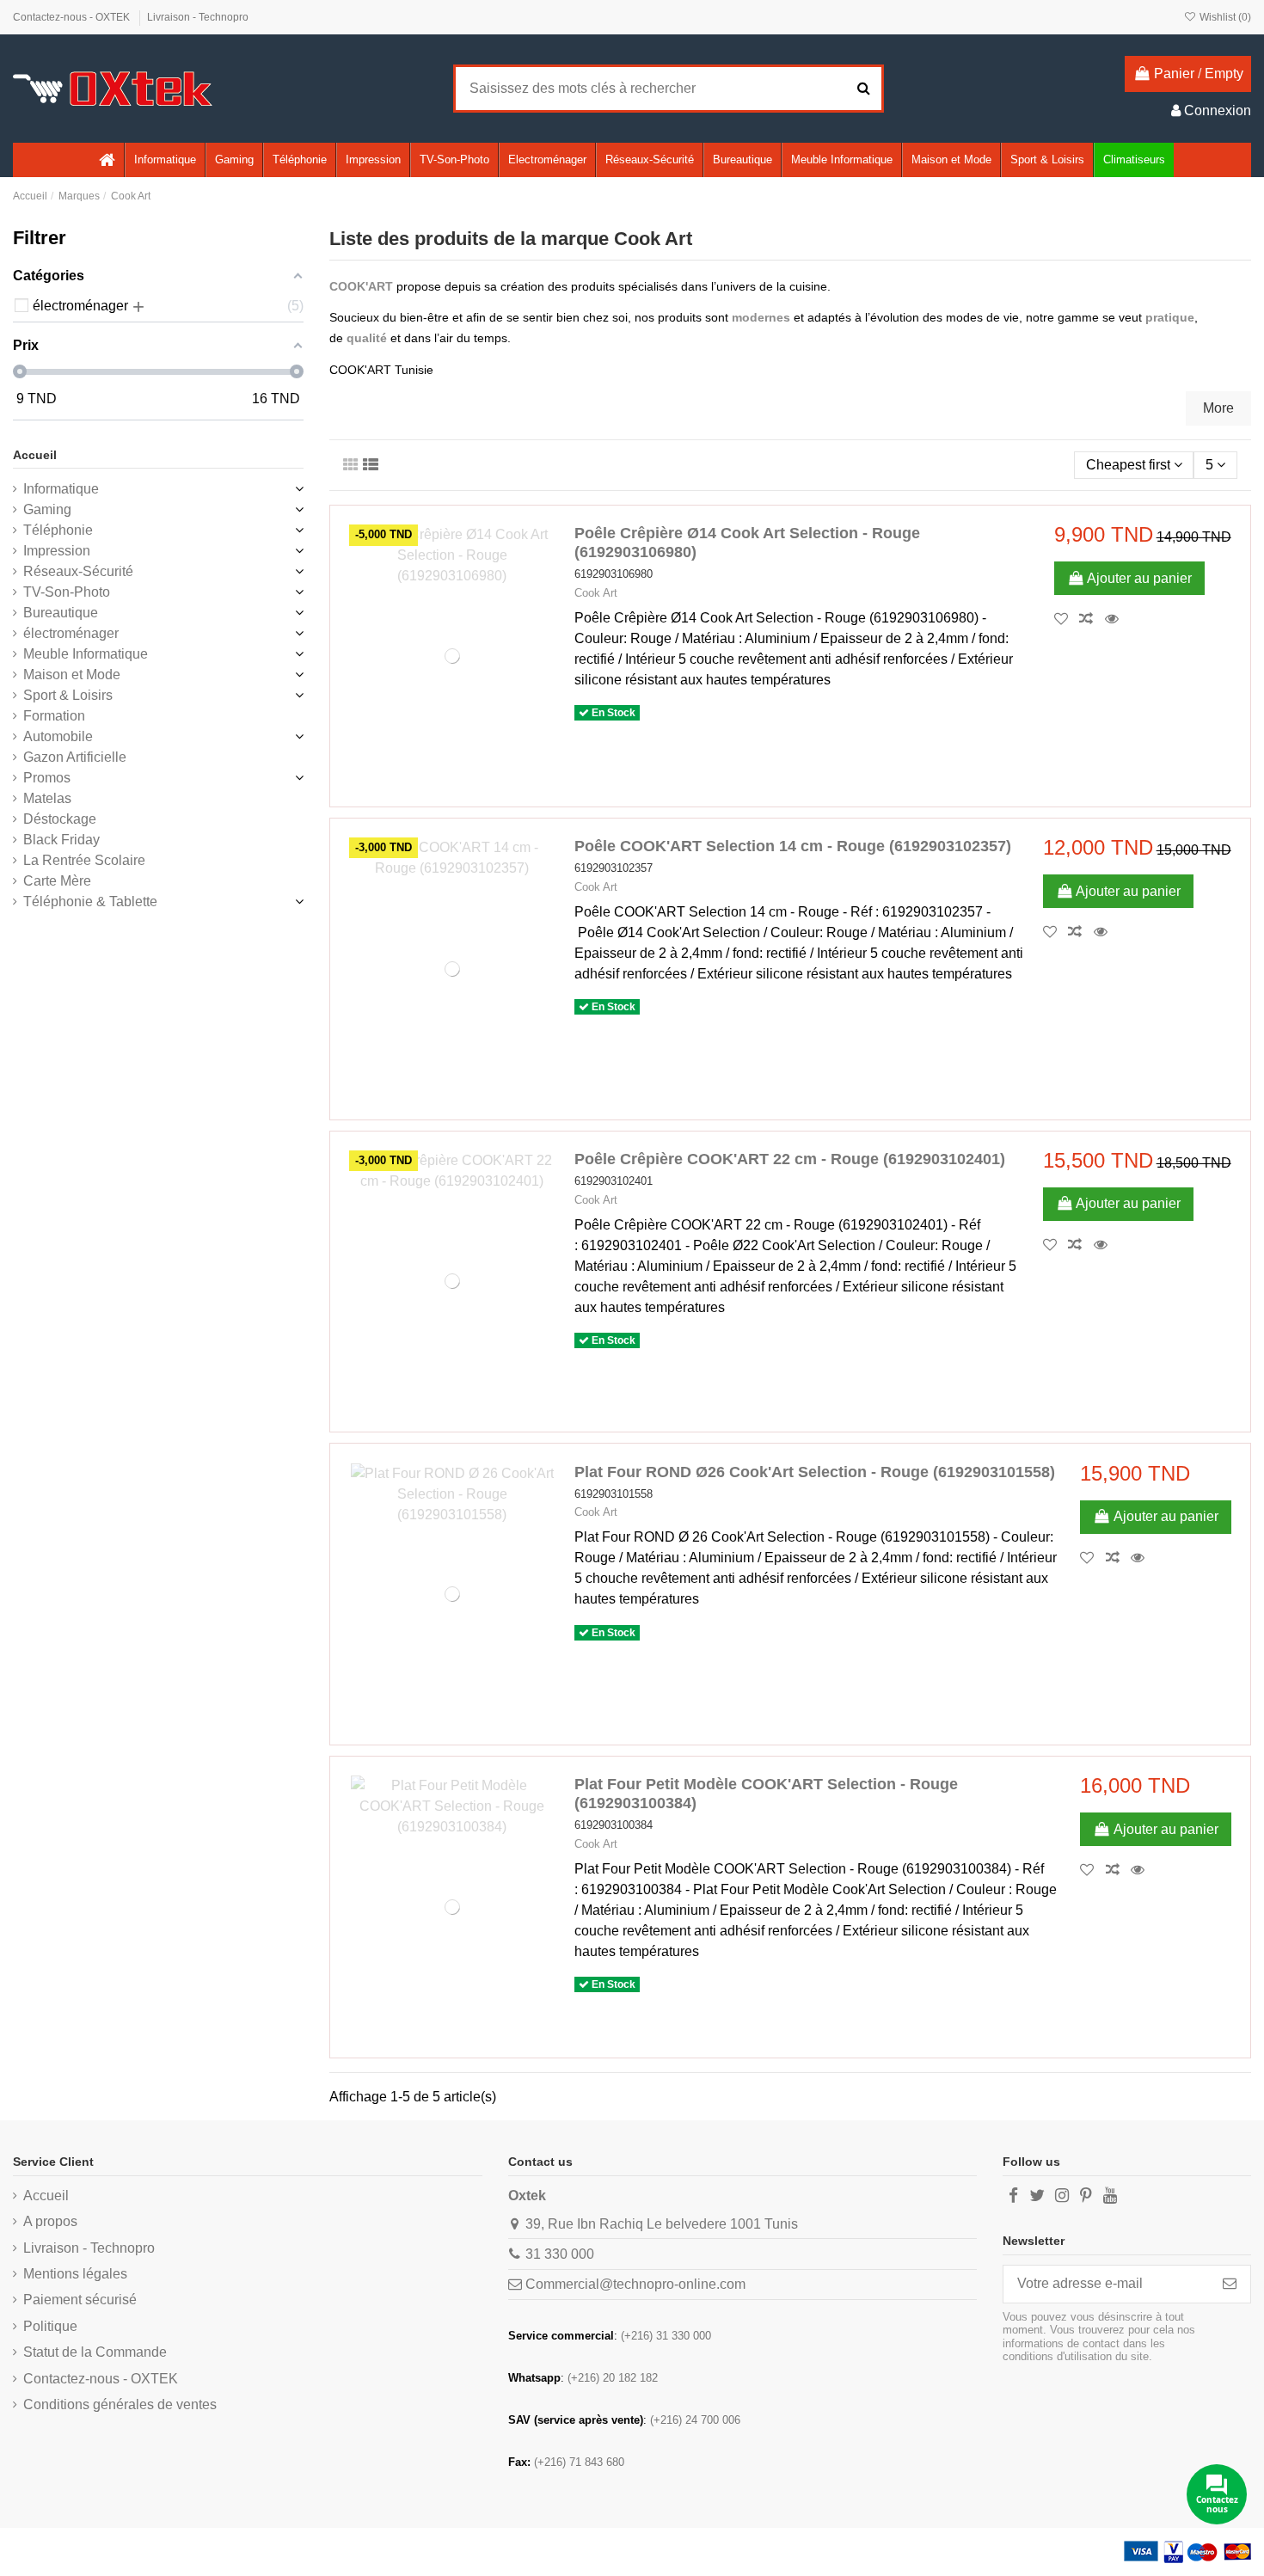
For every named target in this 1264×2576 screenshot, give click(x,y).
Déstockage (60, 819)
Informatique (61, 489)
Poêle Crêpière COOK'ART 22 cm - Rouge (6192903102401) (790, 1159)
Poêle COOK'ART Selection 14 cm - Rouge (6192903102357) (793, 846)
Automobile (58, 736)
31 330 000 (560, 2254)
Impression (57, 551)
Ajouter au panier (1139, 578)
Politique (50, 2326)
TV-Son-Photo (67, 592)
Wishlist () (1224, 17)
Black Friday (61, 840)
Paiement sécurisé (80, 2300)
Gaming (47, 509)
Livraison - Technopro (198, 17)
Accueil (35, 455)
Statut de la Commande (95, 2352)
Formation (54, 716)
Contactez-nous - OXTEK (73, 17)
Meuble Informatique (86, 654)
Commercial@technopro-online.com (635, 2284)
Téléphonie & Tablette (90, 902)
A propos (50, 2221)
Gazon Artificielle (75, 757)
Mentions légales (75, 2274)
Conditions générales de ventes (120, 2404)
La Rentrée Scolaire (84, 860)
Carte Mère (57, 881)
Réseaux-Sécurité (78, 571)
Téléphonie (58, 530)
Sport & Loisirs (68, 695)
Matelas (47, 798)
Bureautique (61, 613)
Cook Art (596, 593)
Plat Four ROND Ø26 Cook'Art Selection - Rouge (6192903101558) (815, 1472)
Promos (47, 778)
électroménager (71, 633)
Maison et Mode (72, 675)
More (1218, 408)
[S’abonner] (1230, 2284)
